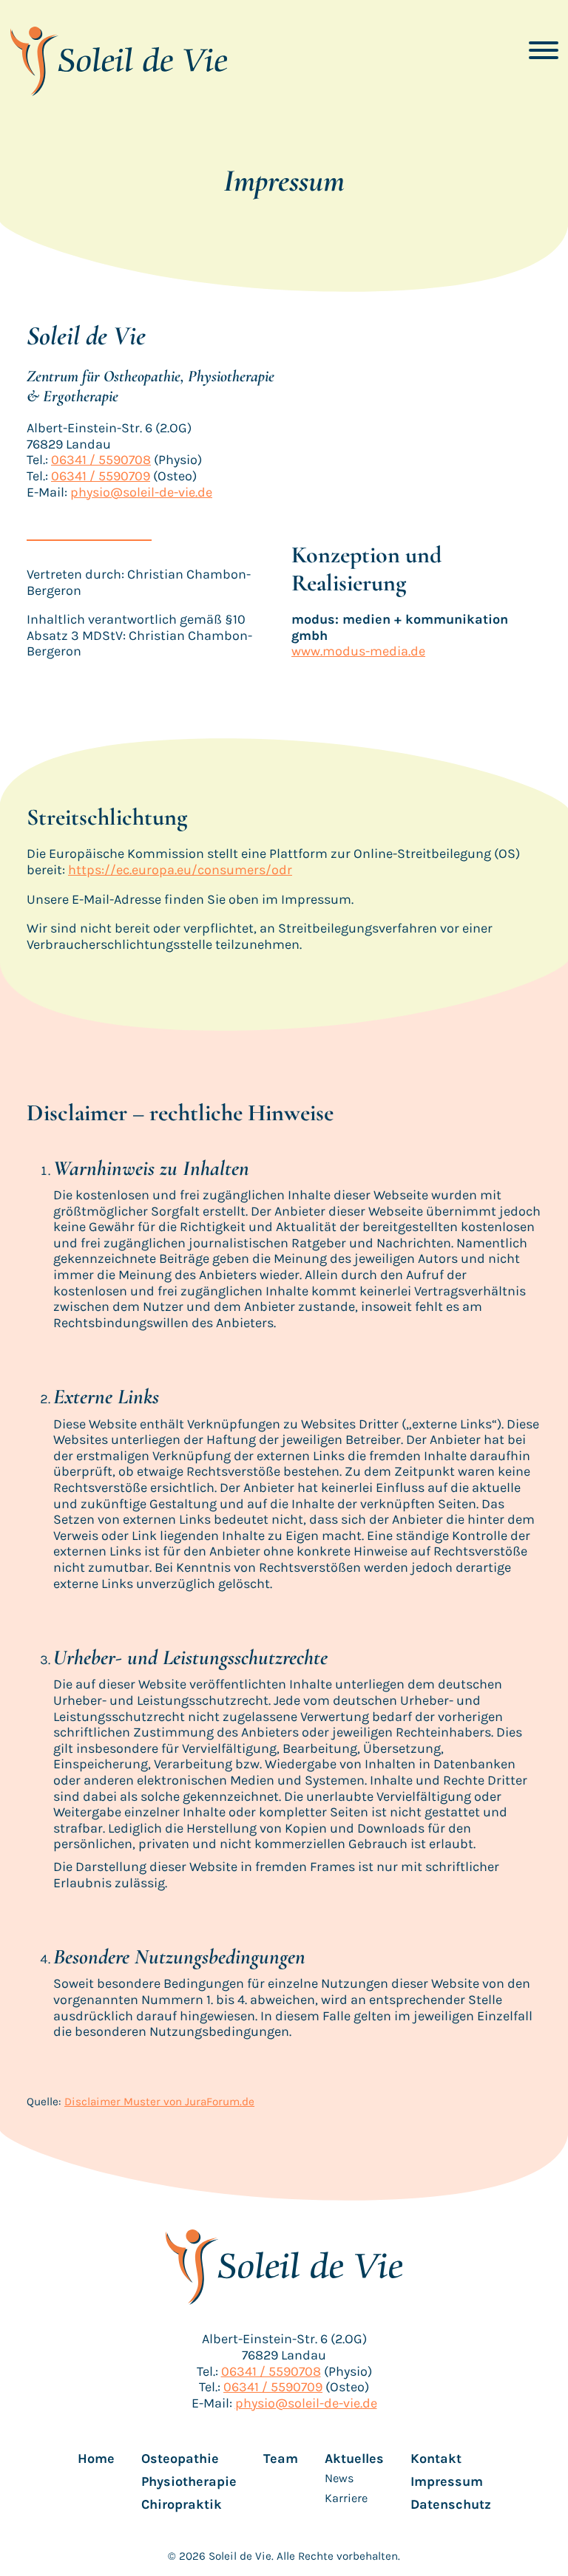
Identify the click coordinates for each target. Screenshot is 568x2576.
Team (281, 2459)
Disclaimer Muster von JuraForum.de (159, 2102)
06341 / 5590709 (101, 476)
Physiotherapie (189, 2482)
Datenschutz (451, 2505)
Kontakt (436, 2459)
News (339, 2478)
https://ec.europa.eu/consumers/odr (180, 870)
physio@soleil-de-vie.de (141, 492)
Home (96, 2459)
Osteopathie (180, 2459)
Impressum (447, 2482)
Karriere (346, 2498)
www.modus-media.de (358, 651)
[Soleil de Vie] (119, 61)
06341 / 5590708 (101, 460)
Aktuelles (354, 2459)
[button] (544, 50)
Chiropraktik (182, 2505)
